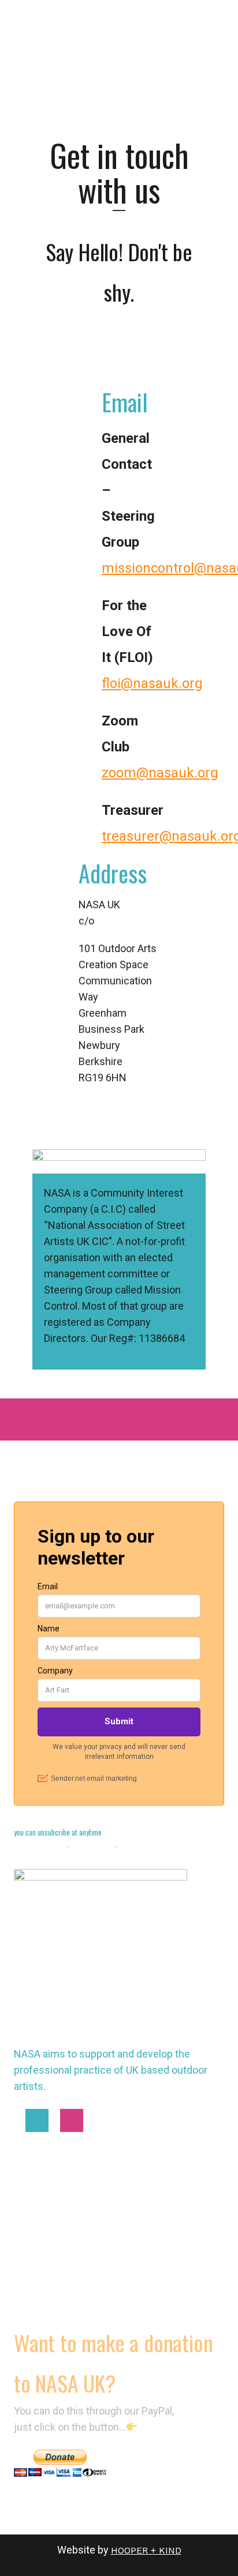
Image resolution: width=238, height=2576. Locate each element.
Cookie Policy (40, 1847)
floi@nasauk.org (152, 683)
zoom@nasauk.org (160, 773)
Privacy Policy (146, 1847)
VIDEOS (30, 2297)
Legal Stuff (93, 1847)
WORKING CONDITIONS (63, 2241)
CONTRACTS (41, 2269)
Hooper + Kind (146, 2550)
